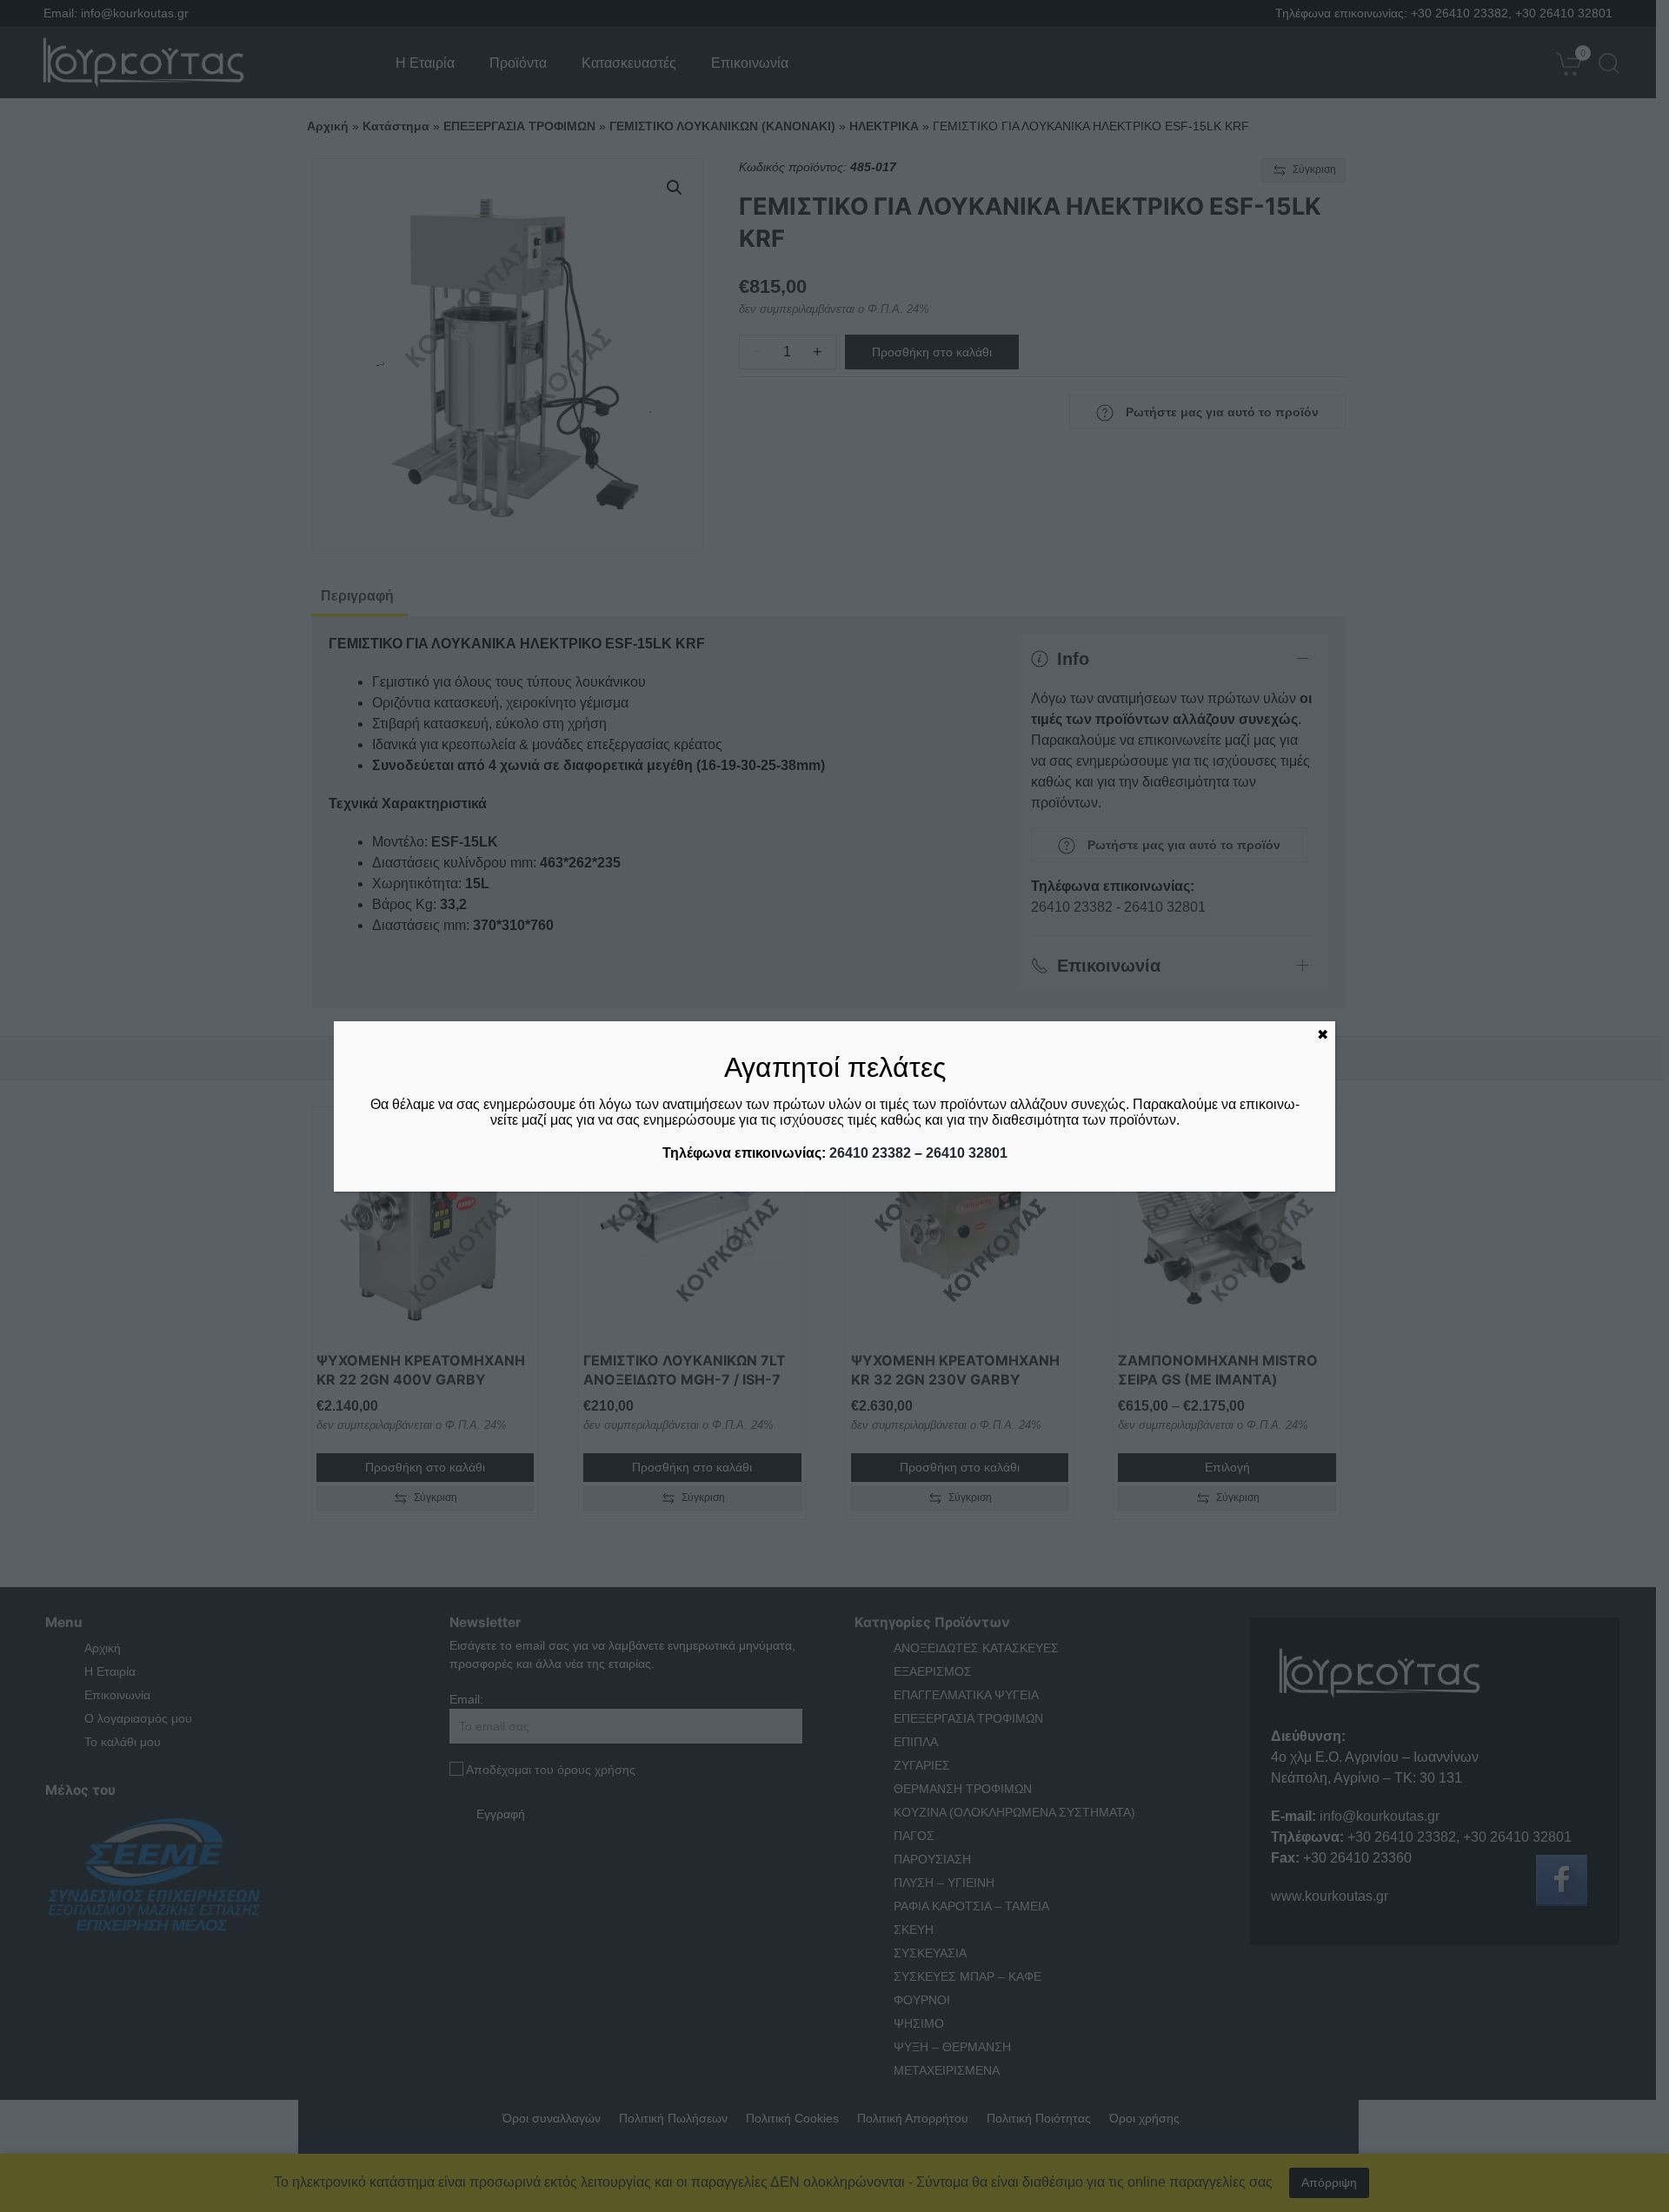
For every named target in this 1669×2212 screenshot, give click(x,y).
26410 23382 (870, 1153)
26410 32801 (967, 1153)
